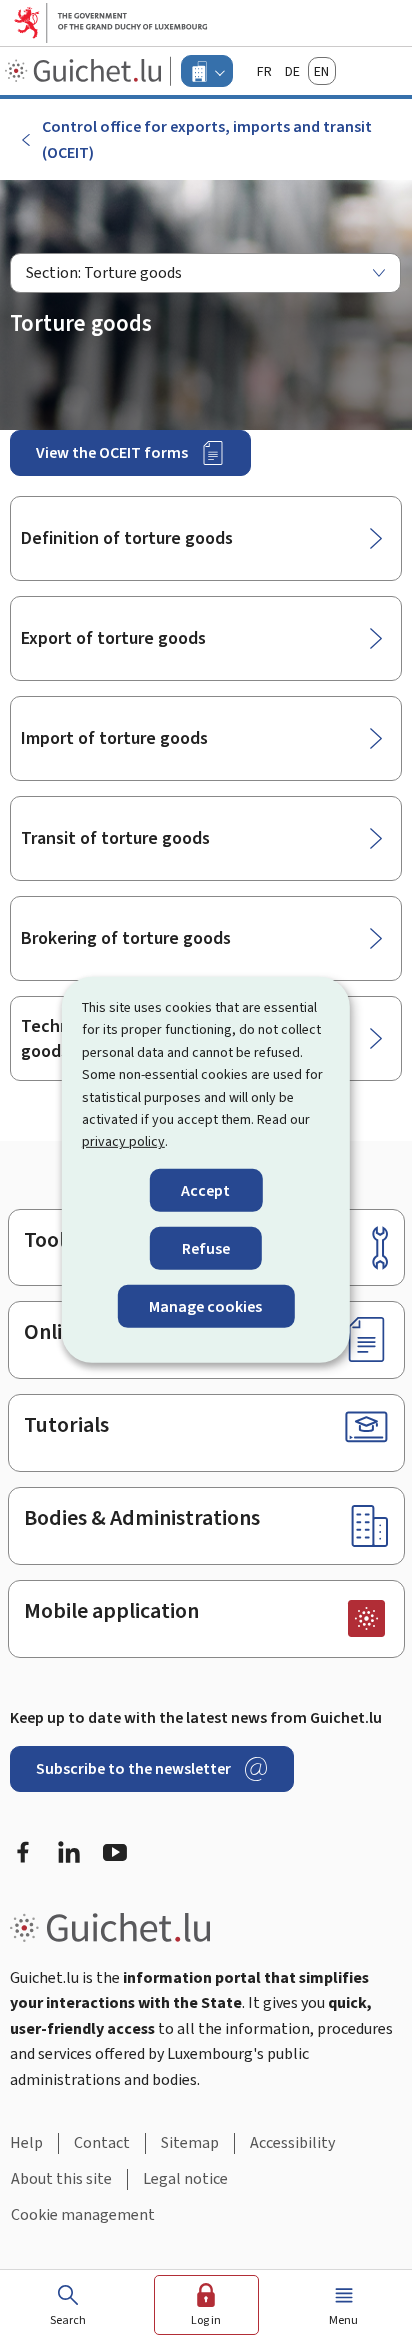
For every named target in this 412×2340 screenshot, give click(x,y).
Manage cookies (205, 1306)
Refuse (206, 1248)
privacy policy (123, 1141)
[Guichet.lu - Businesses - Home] (85, 71)
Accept (205, 1190)
